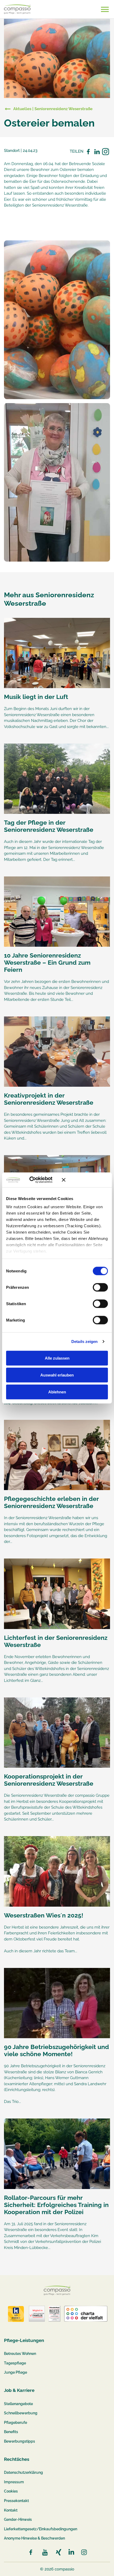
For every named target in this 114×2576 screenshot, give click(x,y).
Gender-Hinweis (18, 2519)
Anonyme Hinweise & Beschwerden (34, 2538)
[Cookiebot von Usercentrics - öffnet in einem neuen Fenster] (37, 1180)
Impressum (14, 2482)
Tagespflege (15, 2363)
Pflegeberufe (16, 2423)
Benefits (11, 2432)
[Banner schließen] (85, 1180)
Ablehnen (57, 1392)
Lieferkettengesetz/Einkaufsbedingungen (41, 2529)
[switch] (100, 1287)
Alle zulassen (57, 1358)
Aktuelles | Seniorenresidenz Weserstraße (53, 109)
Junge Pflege (16, 2372)
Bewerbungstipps (19, 2441)
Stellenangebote (18, 2404)
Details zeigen (84, 1341)
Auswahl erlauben (57, 1375)
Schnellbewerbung (21, 2413)
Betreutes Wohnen (20, 2354)
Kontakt (11, 2510)
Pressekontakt (16, 2501)
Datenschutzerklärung (23, 2472)
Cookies (11, 2491)
